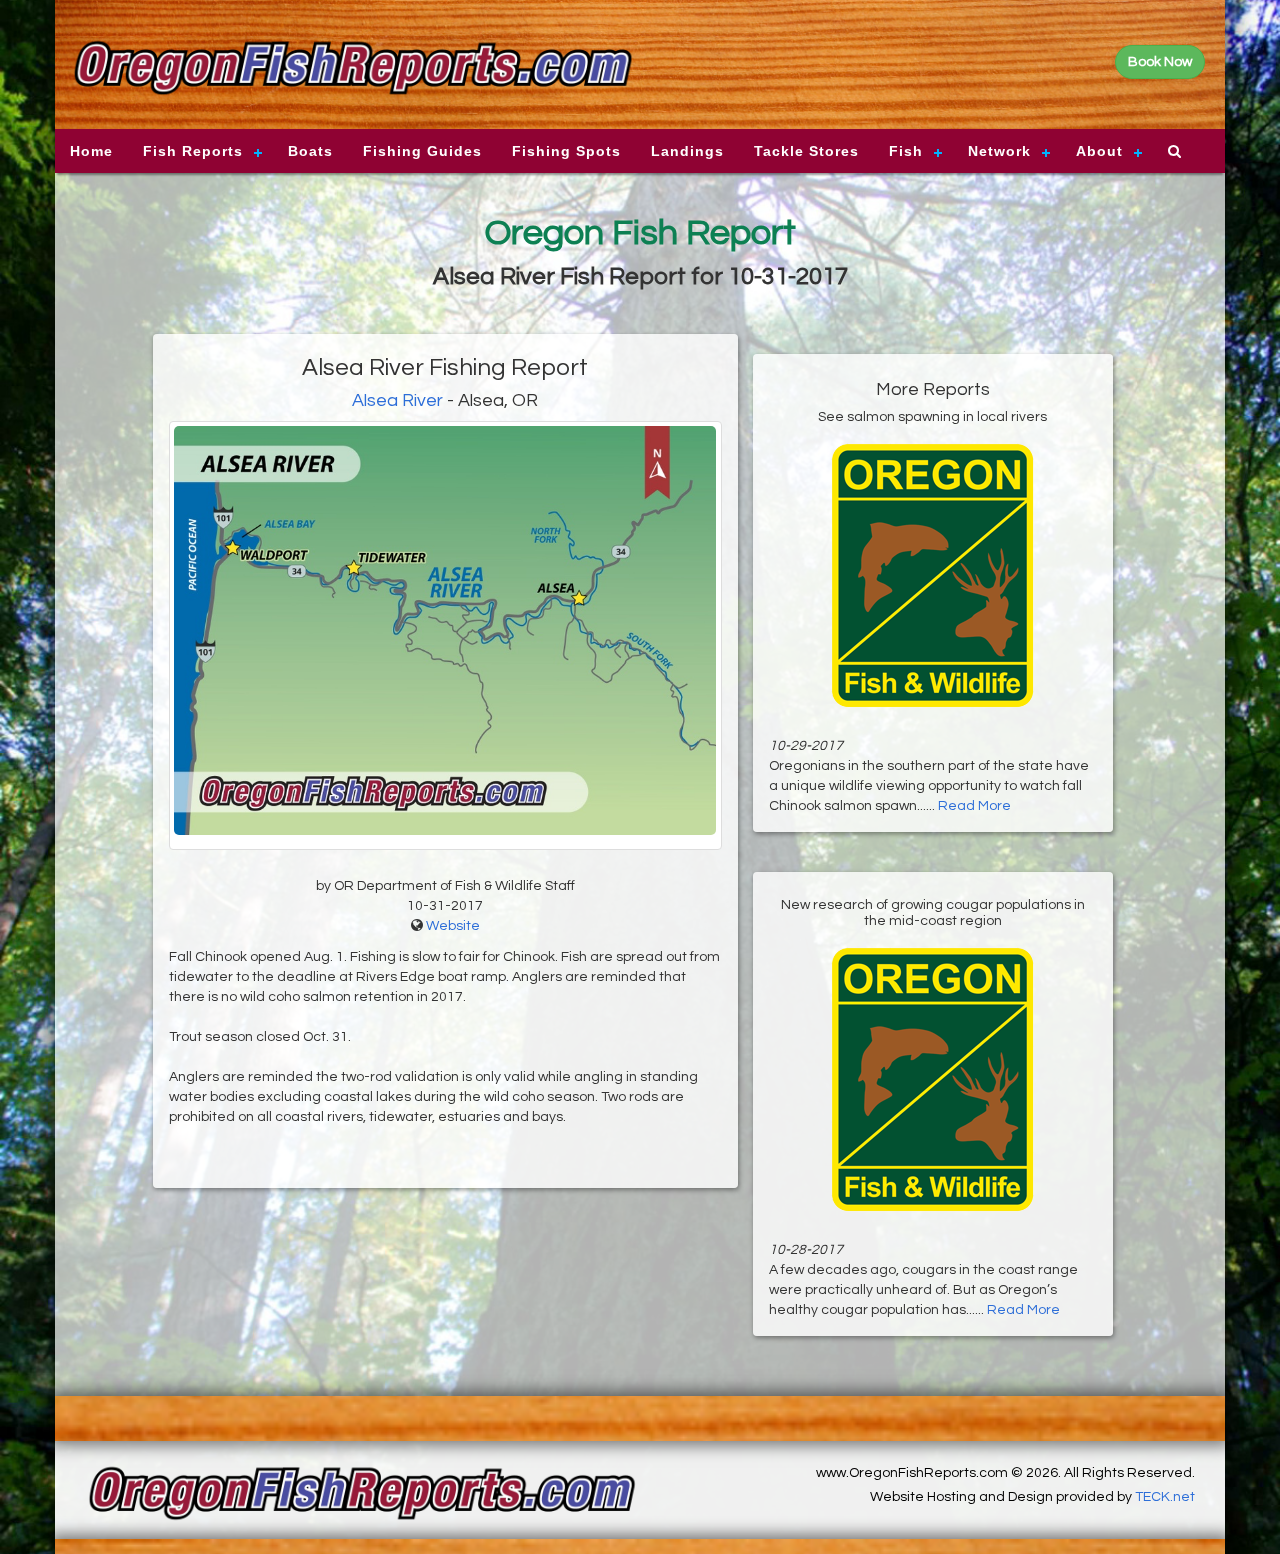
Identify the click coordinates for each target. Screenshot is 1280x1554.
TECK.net (1165, 1497)
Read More (974, 806)
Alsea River (397, 400)
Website (453, 926)
